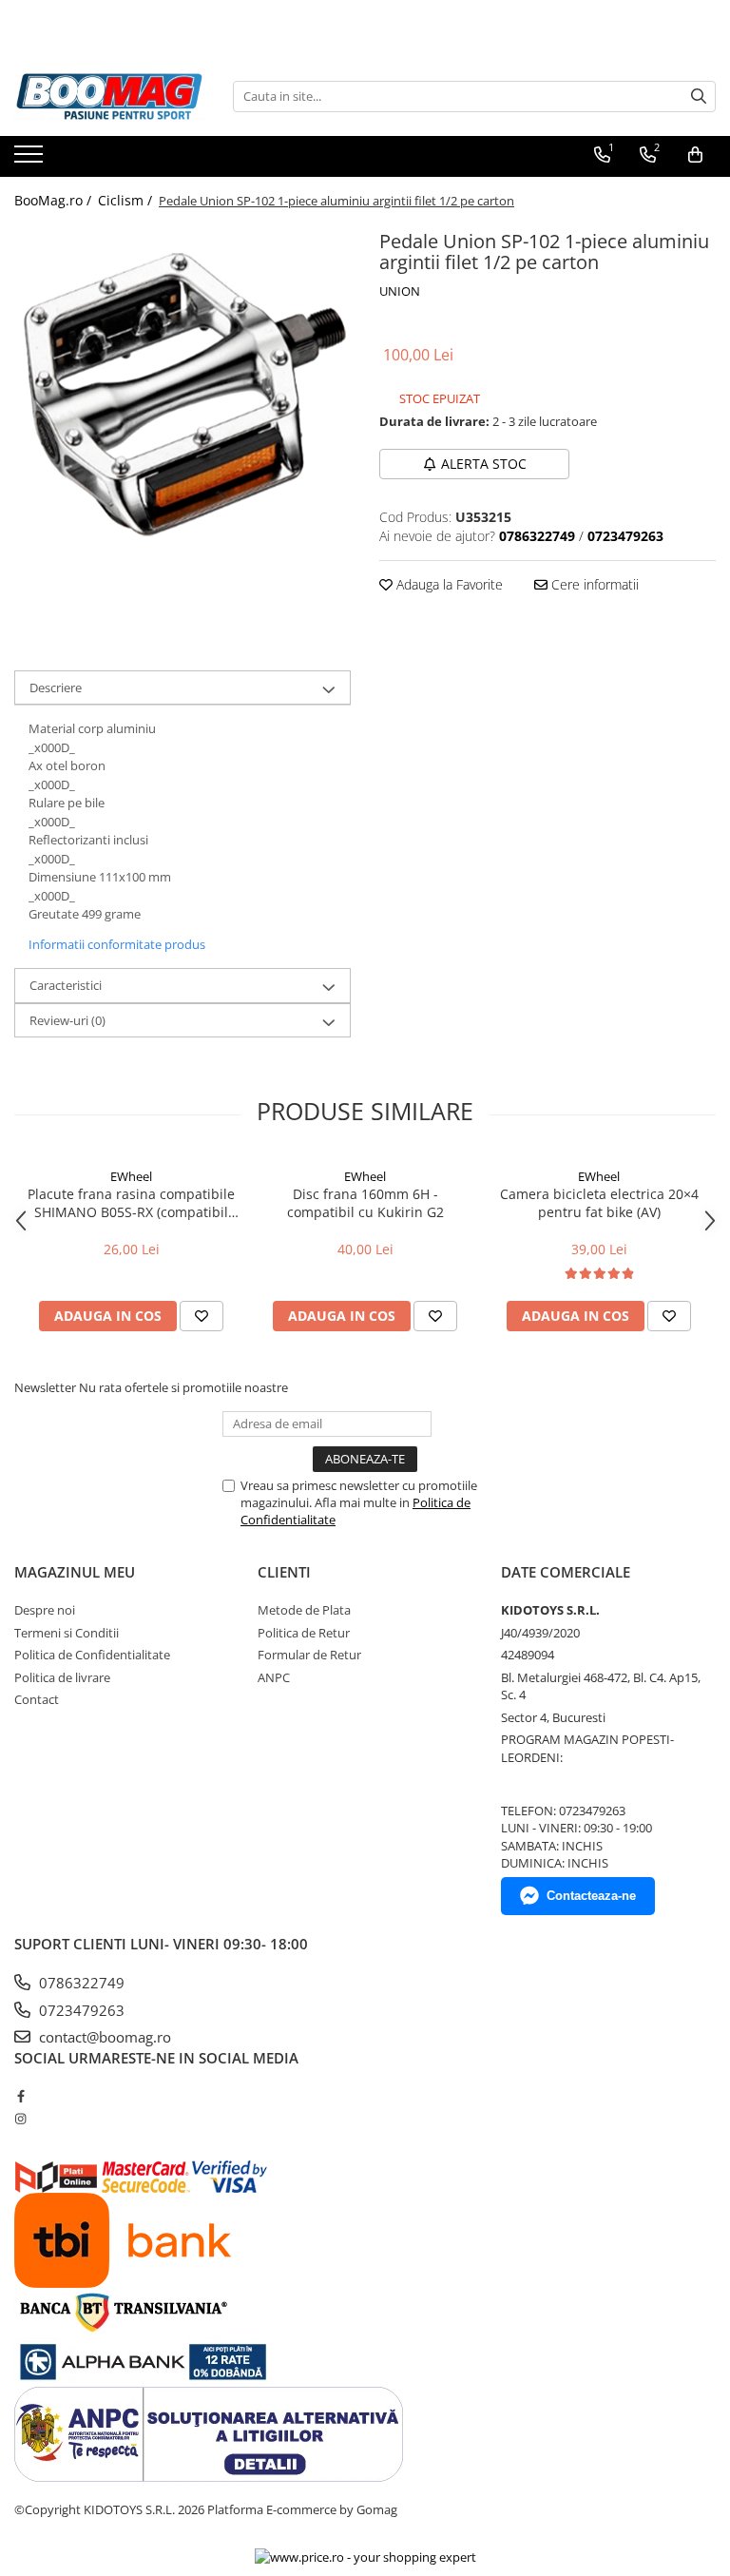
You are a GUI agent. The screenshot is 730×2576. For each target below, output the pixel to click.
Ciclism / (127, 200)
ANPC (274, 1677)
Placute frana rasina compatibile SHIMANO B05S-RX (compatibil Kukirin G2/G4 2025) (131, 1203)
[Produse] (31, 160)
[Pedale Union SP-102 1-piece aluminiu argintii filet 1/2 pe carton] (182, 393)
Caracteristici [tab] (66, 985)
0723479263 (80, 2010)
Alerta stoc (484, 464)
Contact (37, 1699)
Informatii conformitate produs (117, 944)
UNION (400, 291)
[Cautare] (699, 97)
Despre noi (45, 1610)
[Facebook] (20, 2096)
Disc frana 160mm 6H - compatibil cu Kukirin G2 (365, 1203)
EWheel (131, 1176)
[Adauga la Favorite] (202, 1316)
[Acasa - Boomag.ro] (109, 97)
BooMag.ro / (55, 200)
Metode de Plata (304, 1610)
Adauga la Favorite (448, 584)
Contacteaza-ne (591, 1896)
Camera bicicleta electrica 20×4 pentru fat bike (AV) (599, 1203)
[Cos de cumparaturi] (695, 155)
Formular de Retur (309, 1655)
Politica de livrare (62, 1677)
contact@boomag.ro (103, 2037)
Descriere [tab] (56, 688)
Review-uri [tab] (67, 1020)
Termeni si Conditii (67, 1633)
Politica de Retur (304, 1633)
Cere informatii (593, 584)
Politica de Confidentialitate (92, 1655)
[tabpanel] (182, 393)
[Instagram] (20, 2119)
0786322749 (80, 1983)
